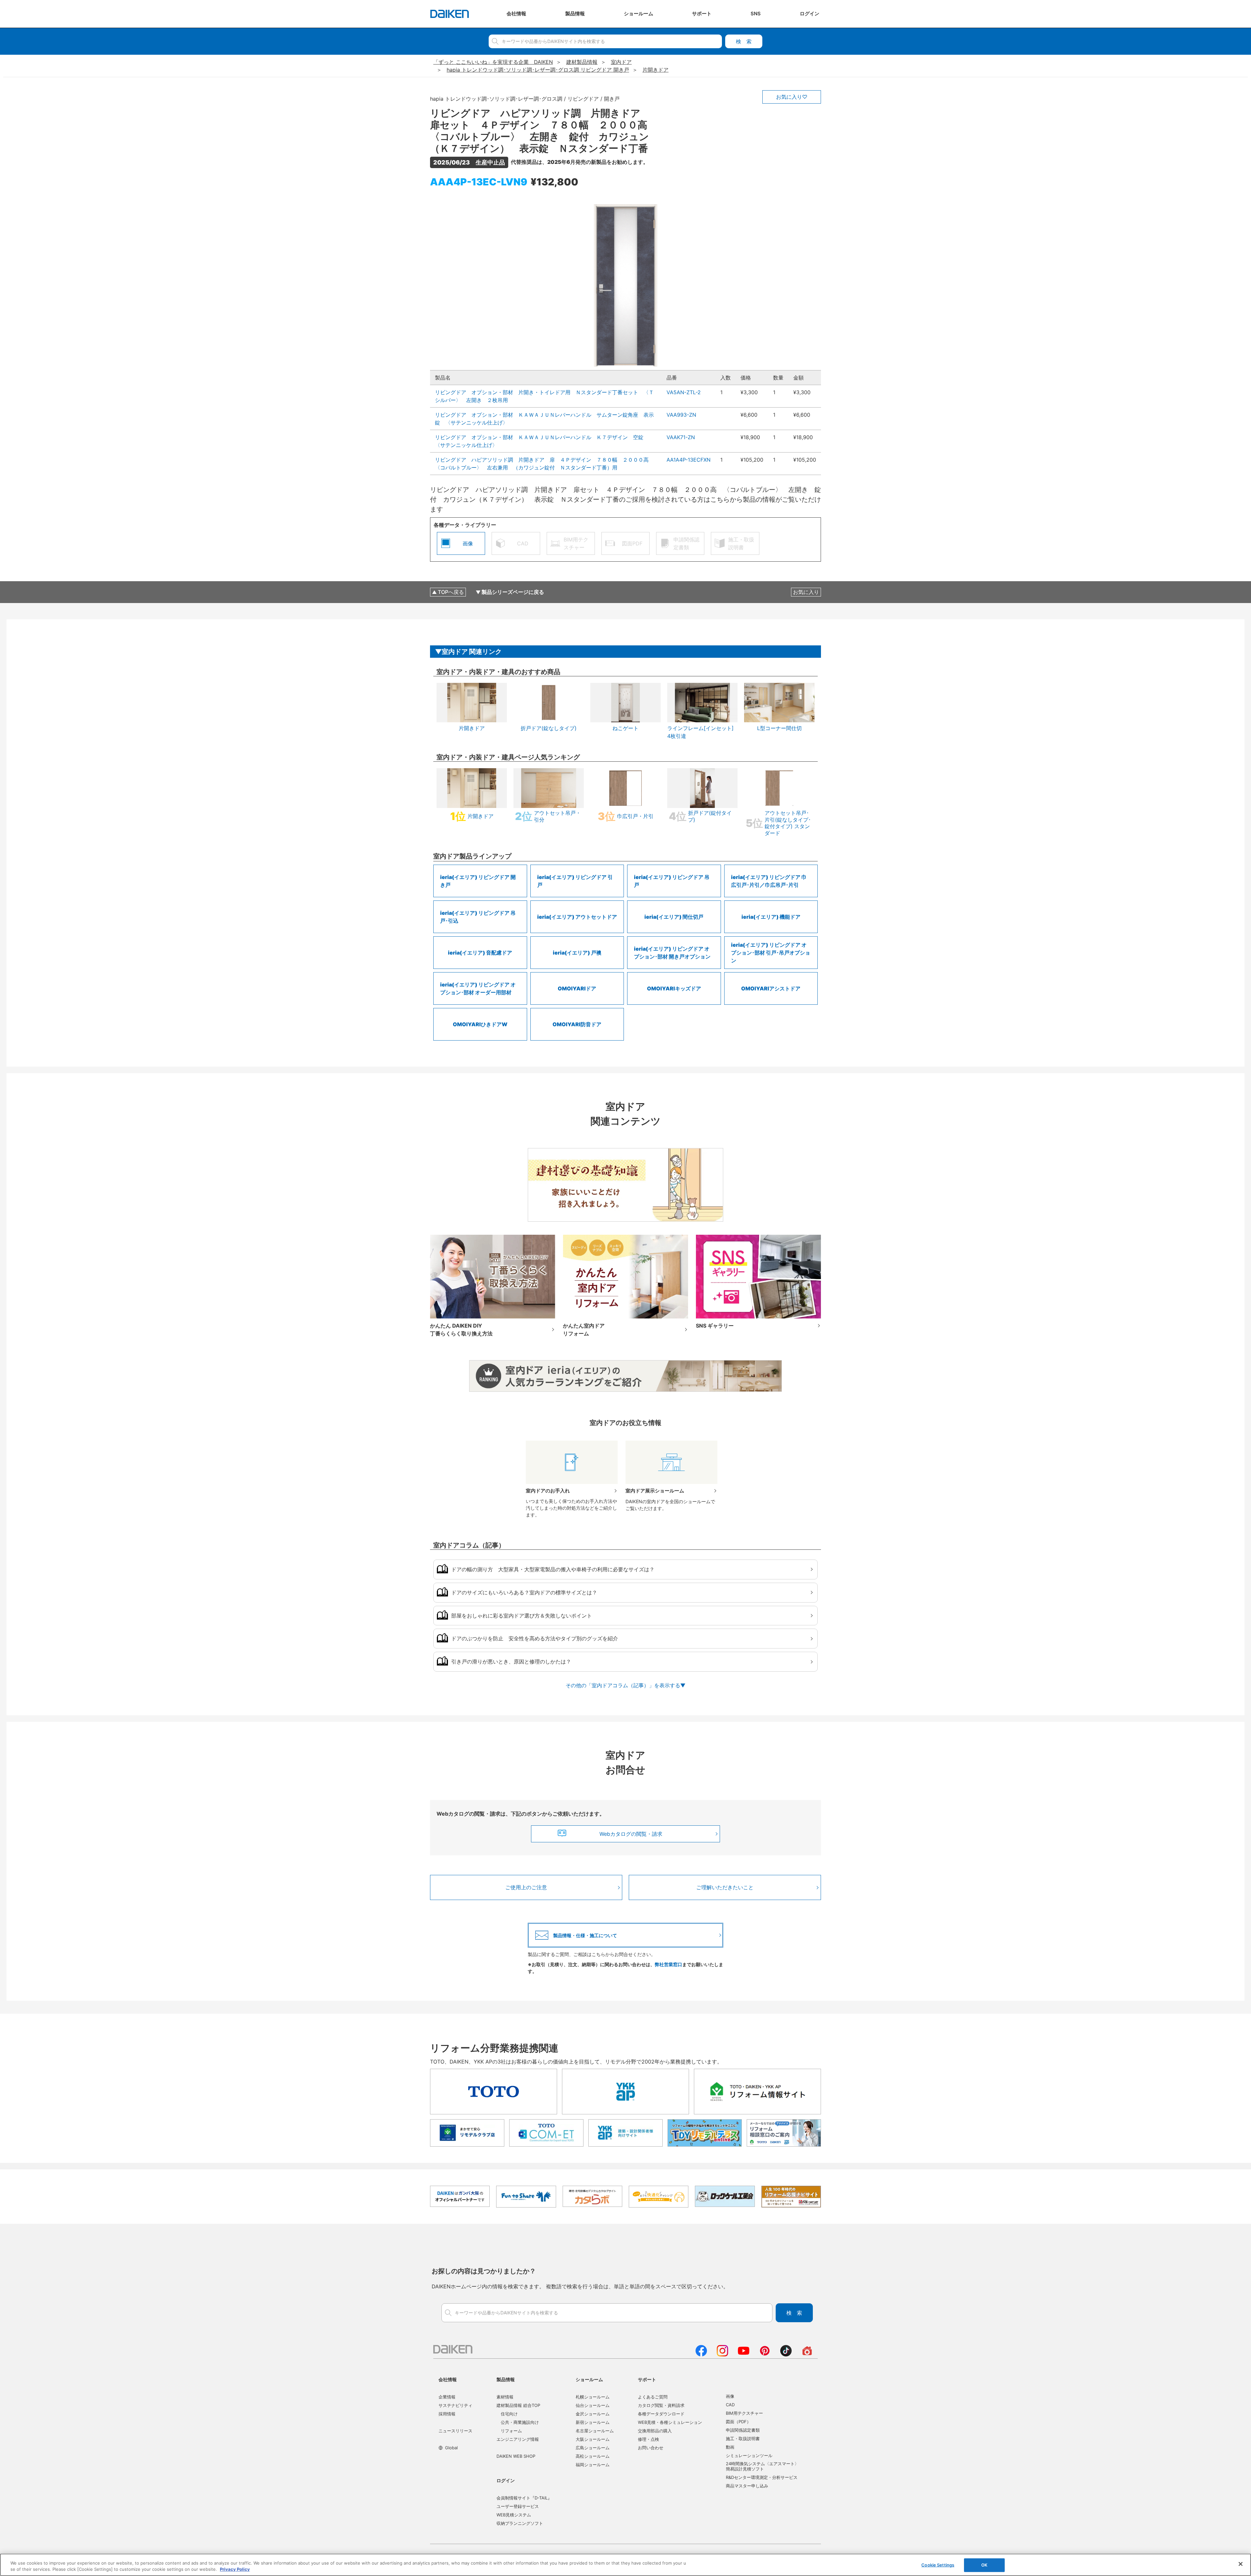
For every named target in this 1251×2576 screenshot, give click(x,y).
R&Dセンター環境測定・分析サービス (762, 2477)
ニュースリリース (455, 2431)
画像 (730, 2396)
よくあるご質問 (653, 2397)
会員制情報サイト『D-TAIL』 (524, 2498)
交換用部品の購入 (655, 2431)
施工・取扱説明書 (743, 2439)
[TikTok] (786, 2354)
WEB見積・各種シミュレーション (670, 2422)
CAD (730, 2405)
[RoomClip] (807, 2354)
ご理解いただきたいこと (725, 1887)
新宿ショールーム (593, 2422)
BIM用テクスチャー (744, 2413)
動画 (730, 2447)
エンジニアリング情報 (518, 2439)
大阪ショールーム (593, 2439)
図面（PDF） (738, 2422)
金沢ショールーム (593, 2414)
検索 (744, 41)
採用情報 (447, 2414)
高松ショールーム (593, 2456)
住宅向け (509, 2414)
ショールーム (589, 2379)
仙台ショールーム (593, 2405)
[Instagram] (722, 2354)
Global (451, 2448)
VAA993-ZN (681, 415)
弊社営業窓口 (669, 1964)
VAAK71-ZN (681, 437)
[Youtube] (744, 2354)
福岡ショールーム (593, 2465)
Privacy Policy (235, 2569)
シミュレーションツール (749, 2455)
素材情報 (505, 2397)
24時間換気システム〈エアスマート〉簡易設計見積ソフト (762, 2466)
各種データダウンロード (661, 2414)
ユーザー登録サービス (518, 2506)
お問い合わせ (651, 2448)
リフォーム (511, 2431)
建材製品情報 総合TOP (518, 2405)
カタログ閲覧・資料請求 (661, 2405)
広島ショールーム (593, 2448)
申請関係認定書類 (743, 2430)
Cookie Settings (938, 2565)
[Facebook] (701, 2354)
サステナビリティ (455, 2405)
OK (984, 2565)
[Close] (1241, 2564)
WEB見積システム (514, 2515)
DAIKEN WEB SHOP (516, 2456)
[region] (625, 2565)
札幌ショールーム (593, 2397)
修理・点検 (648, 2439)
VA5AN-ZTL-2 (684, 392)
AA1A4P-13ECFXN (689, 460)
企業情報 (447, 2397)
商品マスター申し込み (747, 2486)
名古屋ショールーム (595, 2431)
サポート (647, 2379)
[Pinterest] (765, 2354)
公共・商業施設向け (520, 2422)
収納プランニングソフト (520, 2523)
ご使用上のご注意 (526, 1887)
